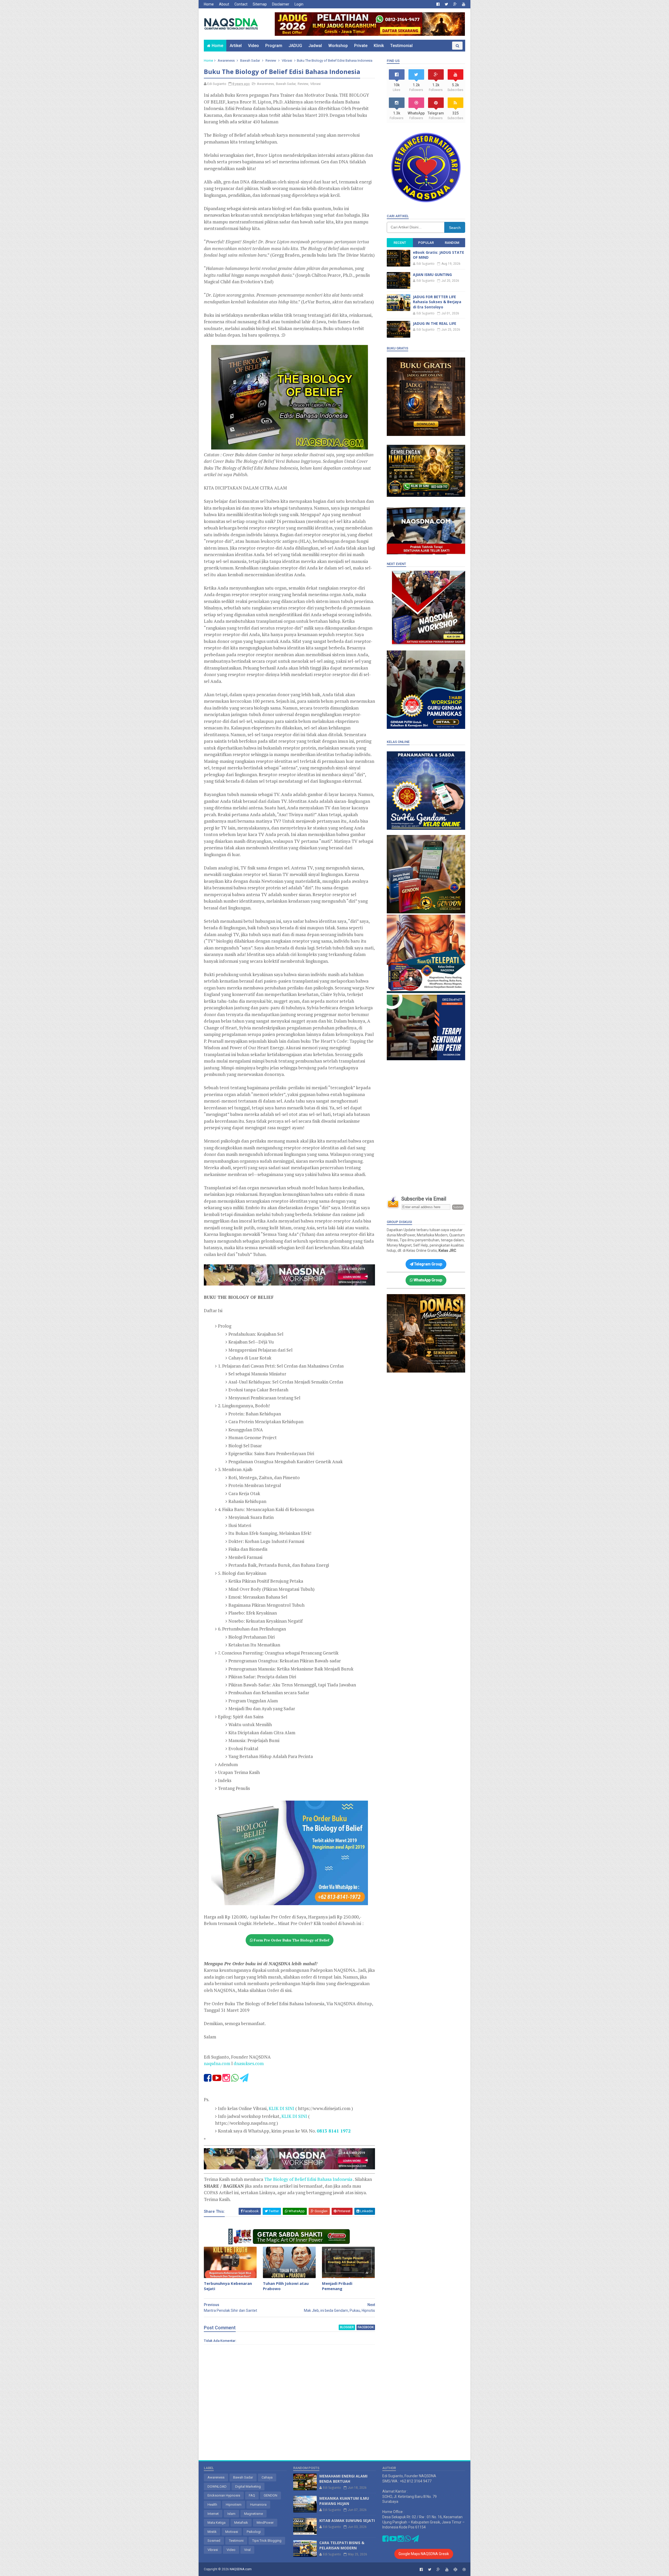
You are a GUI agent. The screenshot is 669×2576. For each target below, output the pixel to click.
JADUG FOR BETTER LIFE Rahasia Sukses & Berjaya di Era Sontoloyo (437, 302)
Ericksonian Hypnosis (224, 2495)
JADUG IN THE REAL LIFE (435, 323)
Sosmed (214, 2541)
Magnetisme (253, 2514)
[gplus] (455, 4)
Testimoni (236, 2541)
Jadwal (315, 46)
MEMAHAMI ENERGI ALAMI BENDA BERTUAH (343, 2479)
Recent (400, 243)
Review (271, 60)
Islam (231, 2514)
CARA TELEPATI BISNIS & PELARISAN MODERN (342, 2545)
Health (212, 2505)
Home (209, 4)
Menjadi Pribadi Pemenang (337, 2286)
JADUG (295, 46)
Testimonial (401, 46)
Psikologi (254, 2532)
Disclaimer (281, 4)
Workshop (338, 46)
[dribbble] (464, 2570)
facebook (366, 2327)
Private (361, 46)
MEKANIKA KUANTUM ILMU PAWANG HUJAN (344, 2501)
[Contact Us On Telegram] (244, 2079)
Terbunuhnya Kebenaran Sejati (228, 2286)
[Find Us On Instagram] (227, 2079)
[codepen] (455, 2570)
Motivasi (232, 2532)
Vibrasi (287, 60)
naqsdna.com (217, 2063)
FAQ (252, 2495)
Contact (241, 4)
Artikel (236, 46)
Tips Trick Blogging (267, 2541)
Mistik (212, 2532)
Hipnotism (234, 2505)
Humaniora (258, 2505)
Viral (247, 2550)
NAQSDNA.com (241, 2569)
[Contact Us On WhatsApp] (235, 2079)
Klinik (379, 46)
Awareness (226, 60)
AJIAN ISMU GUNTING (432, 275)
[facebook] (438, 4)
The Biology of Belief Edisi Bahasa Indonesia (309, 2179)
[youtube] (464, 4)
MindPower (265, 2523)
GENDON (270, 2495)
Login (299, 4)
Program (274, 46)
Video (253, 46)
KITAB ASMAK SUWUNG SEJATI (347, 2520)
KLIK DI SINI (281, 2108)
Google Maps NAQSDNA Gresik (424, 2554)
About (224, 4)
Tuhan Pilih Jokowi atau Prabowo (286, 2286)
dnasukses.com (249, 2063)
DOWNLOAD (217, 2486)
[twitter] (446, 4)
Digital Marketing (248, 2486)
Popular (426, 243)
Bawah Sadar (250, 60)
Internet (213, 2514)
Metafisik (241, 2523)
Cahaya (267, 2477)
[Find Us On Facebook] (208, 2079)
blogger (347, 2327)
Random (452, 243)
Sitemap (260, 4)
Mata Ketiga (217, 2523)
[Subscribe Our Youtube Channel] (217, 2079)
